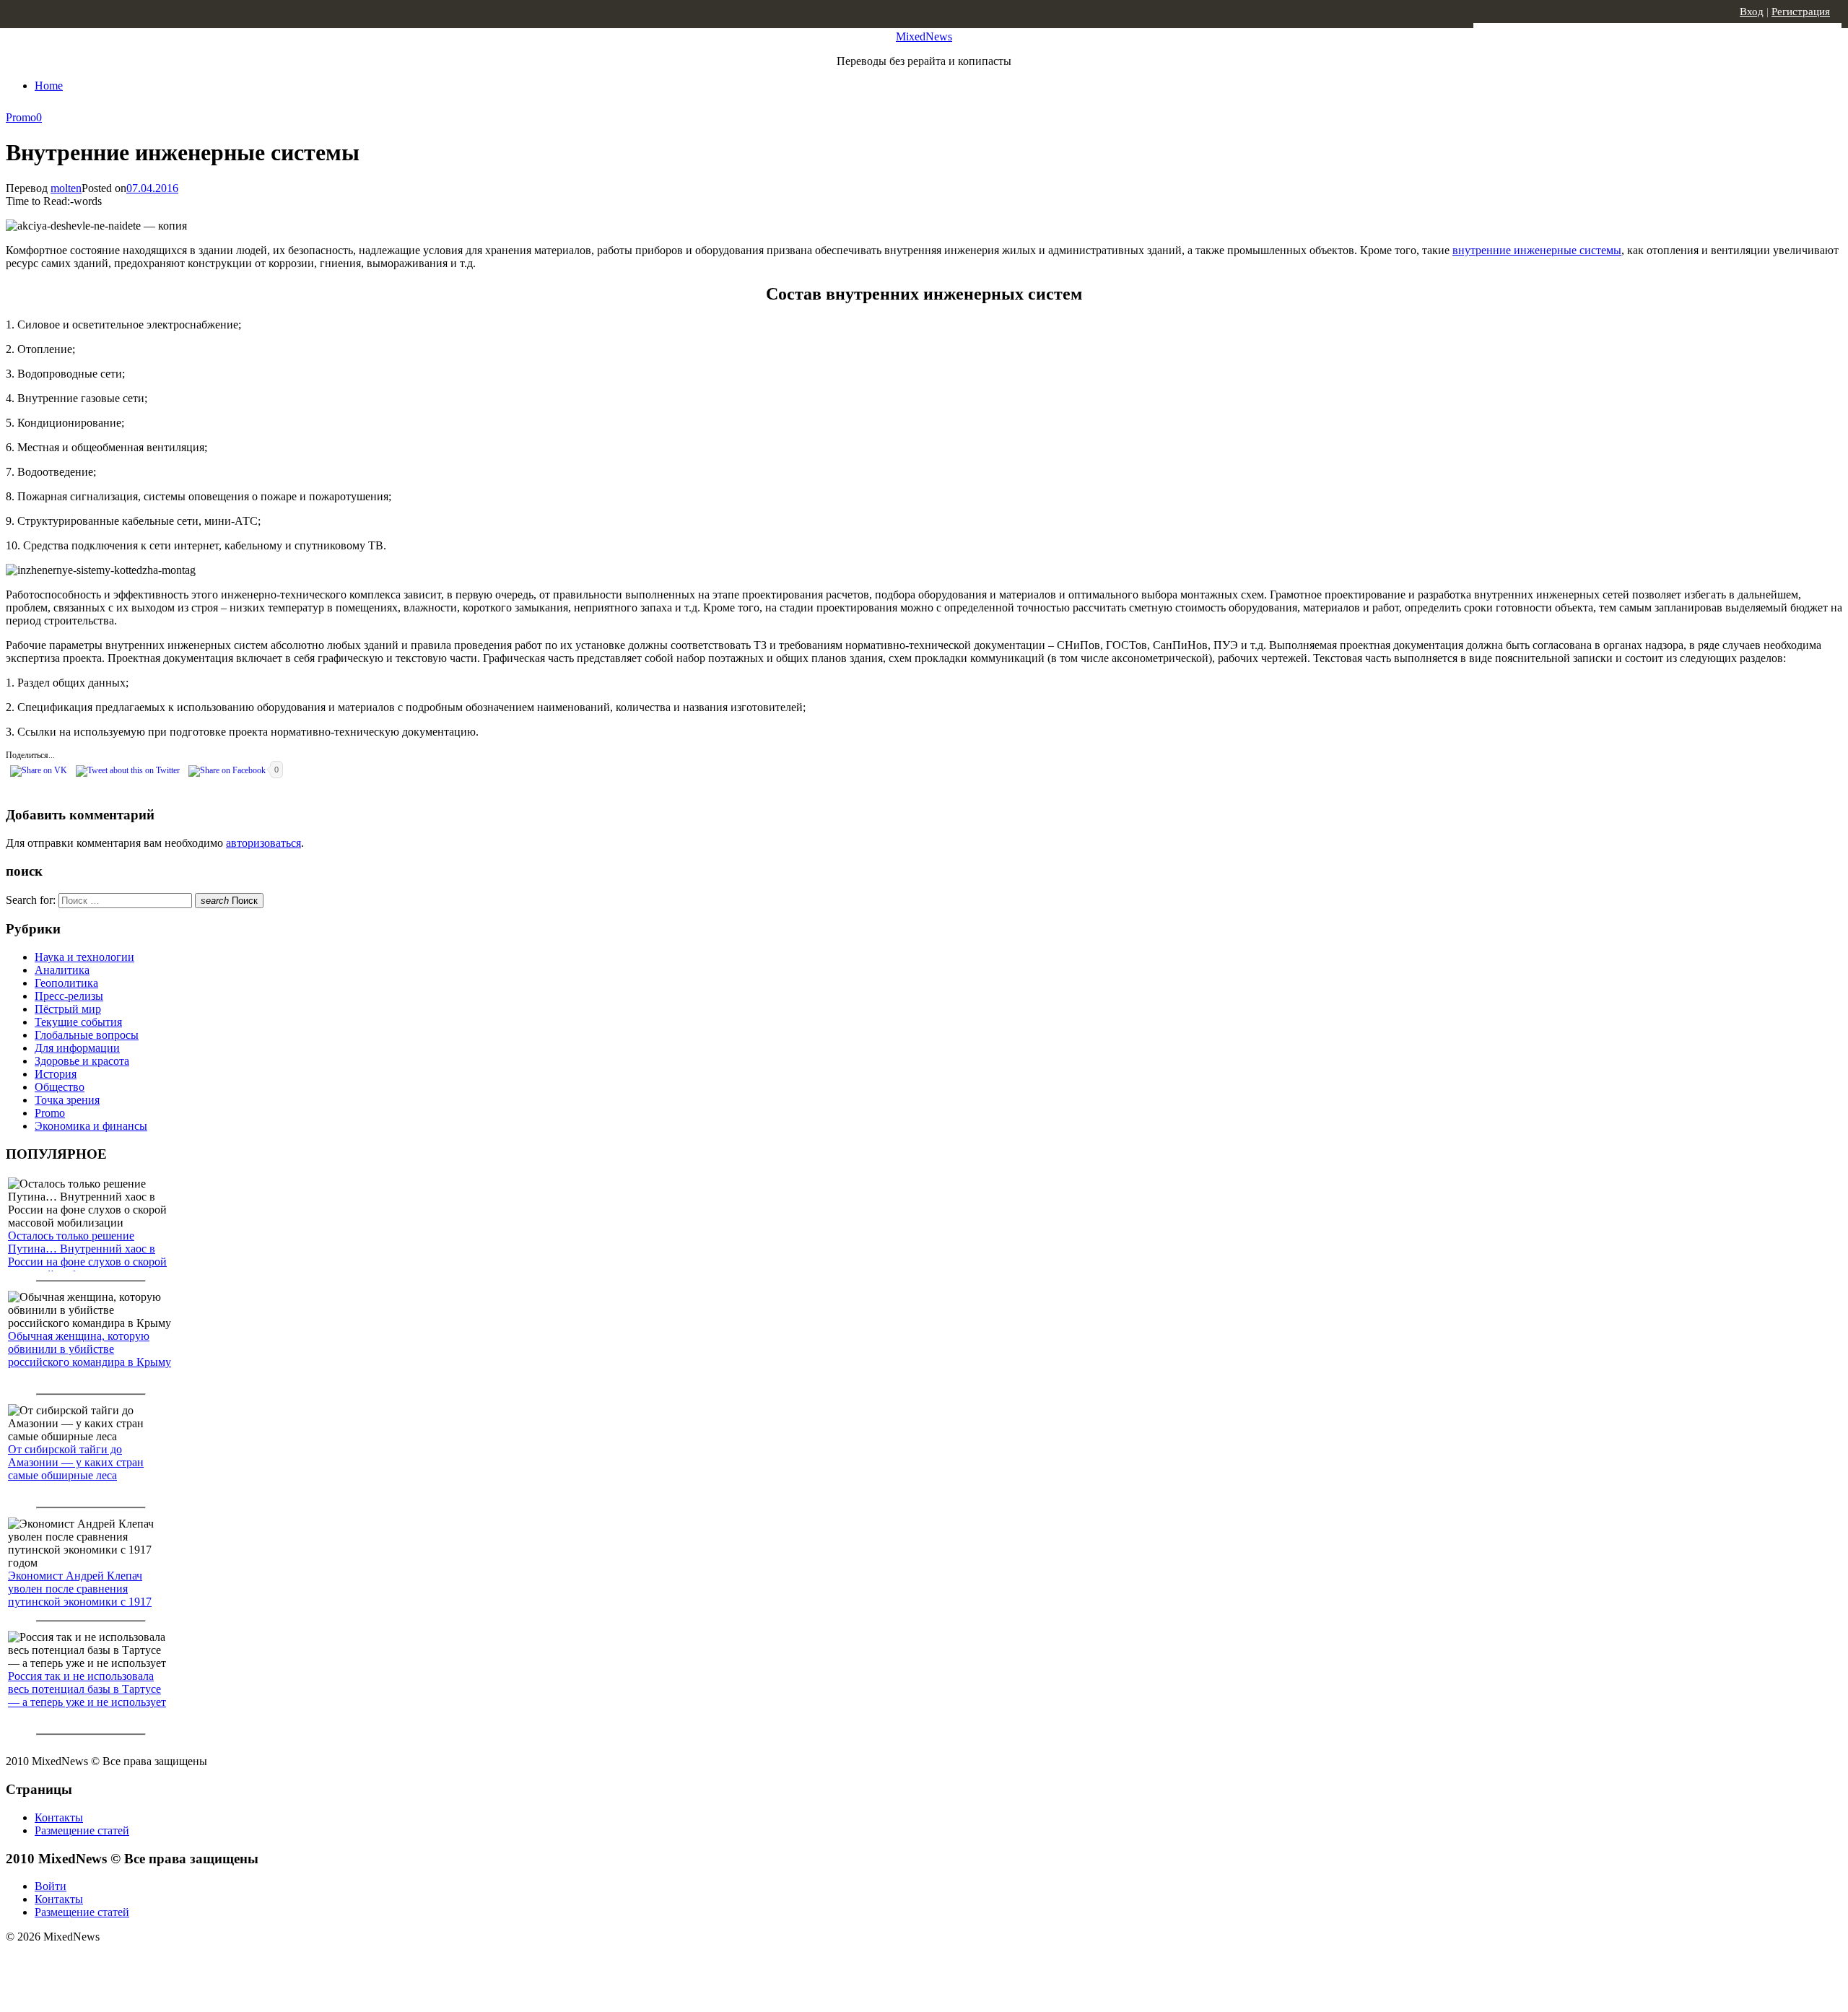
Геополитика (66, 983)
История (56, 1074)
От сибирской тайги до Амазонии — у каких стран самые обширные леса (76, 1462)
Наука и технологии (84, 957)
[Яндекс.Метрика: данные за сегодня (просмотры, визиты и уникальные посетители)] (119, 1962)
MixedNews (924, 36)
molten (66, 188)
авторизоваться (263, 843)
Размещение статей (82, 1830)
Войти (51, 1886)
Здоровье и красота (82, 1061)
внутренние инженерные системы (1537, 250)
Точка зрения (67, 1100)
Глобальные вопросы (87, 1035)
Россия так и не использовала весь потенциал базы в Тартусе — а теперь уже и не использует (87, 1689)
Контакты (59, 1817)
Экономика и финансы (91, 1126)
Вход (1752, 12)
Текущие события (78, 1022)
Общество (60, 1087)
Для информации (77, 1048)
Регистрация (1801, 12)
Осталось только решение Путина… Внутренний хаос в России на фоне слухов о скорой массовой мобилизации (87, 1255)
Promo (21, 117)
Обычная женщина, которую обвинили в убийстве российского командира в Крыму (90, 1349)
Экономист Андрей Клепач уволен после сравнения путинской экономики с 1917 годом (80, 1595)
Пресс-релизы (69, 996)
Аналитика (62, 970)
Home (49, 86)
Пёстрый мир (68, 1009)
